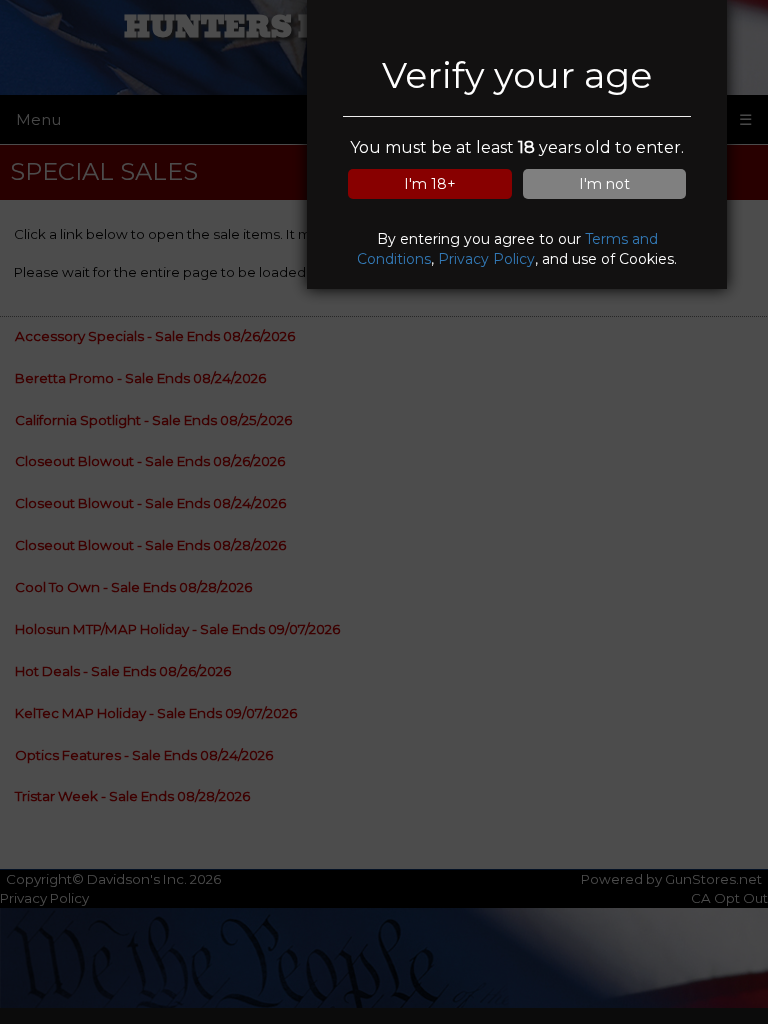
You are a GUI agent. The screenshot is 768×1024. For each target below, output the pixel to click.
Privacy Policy (486, 259)
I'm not (604, 184)
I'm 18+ (430, 184)
